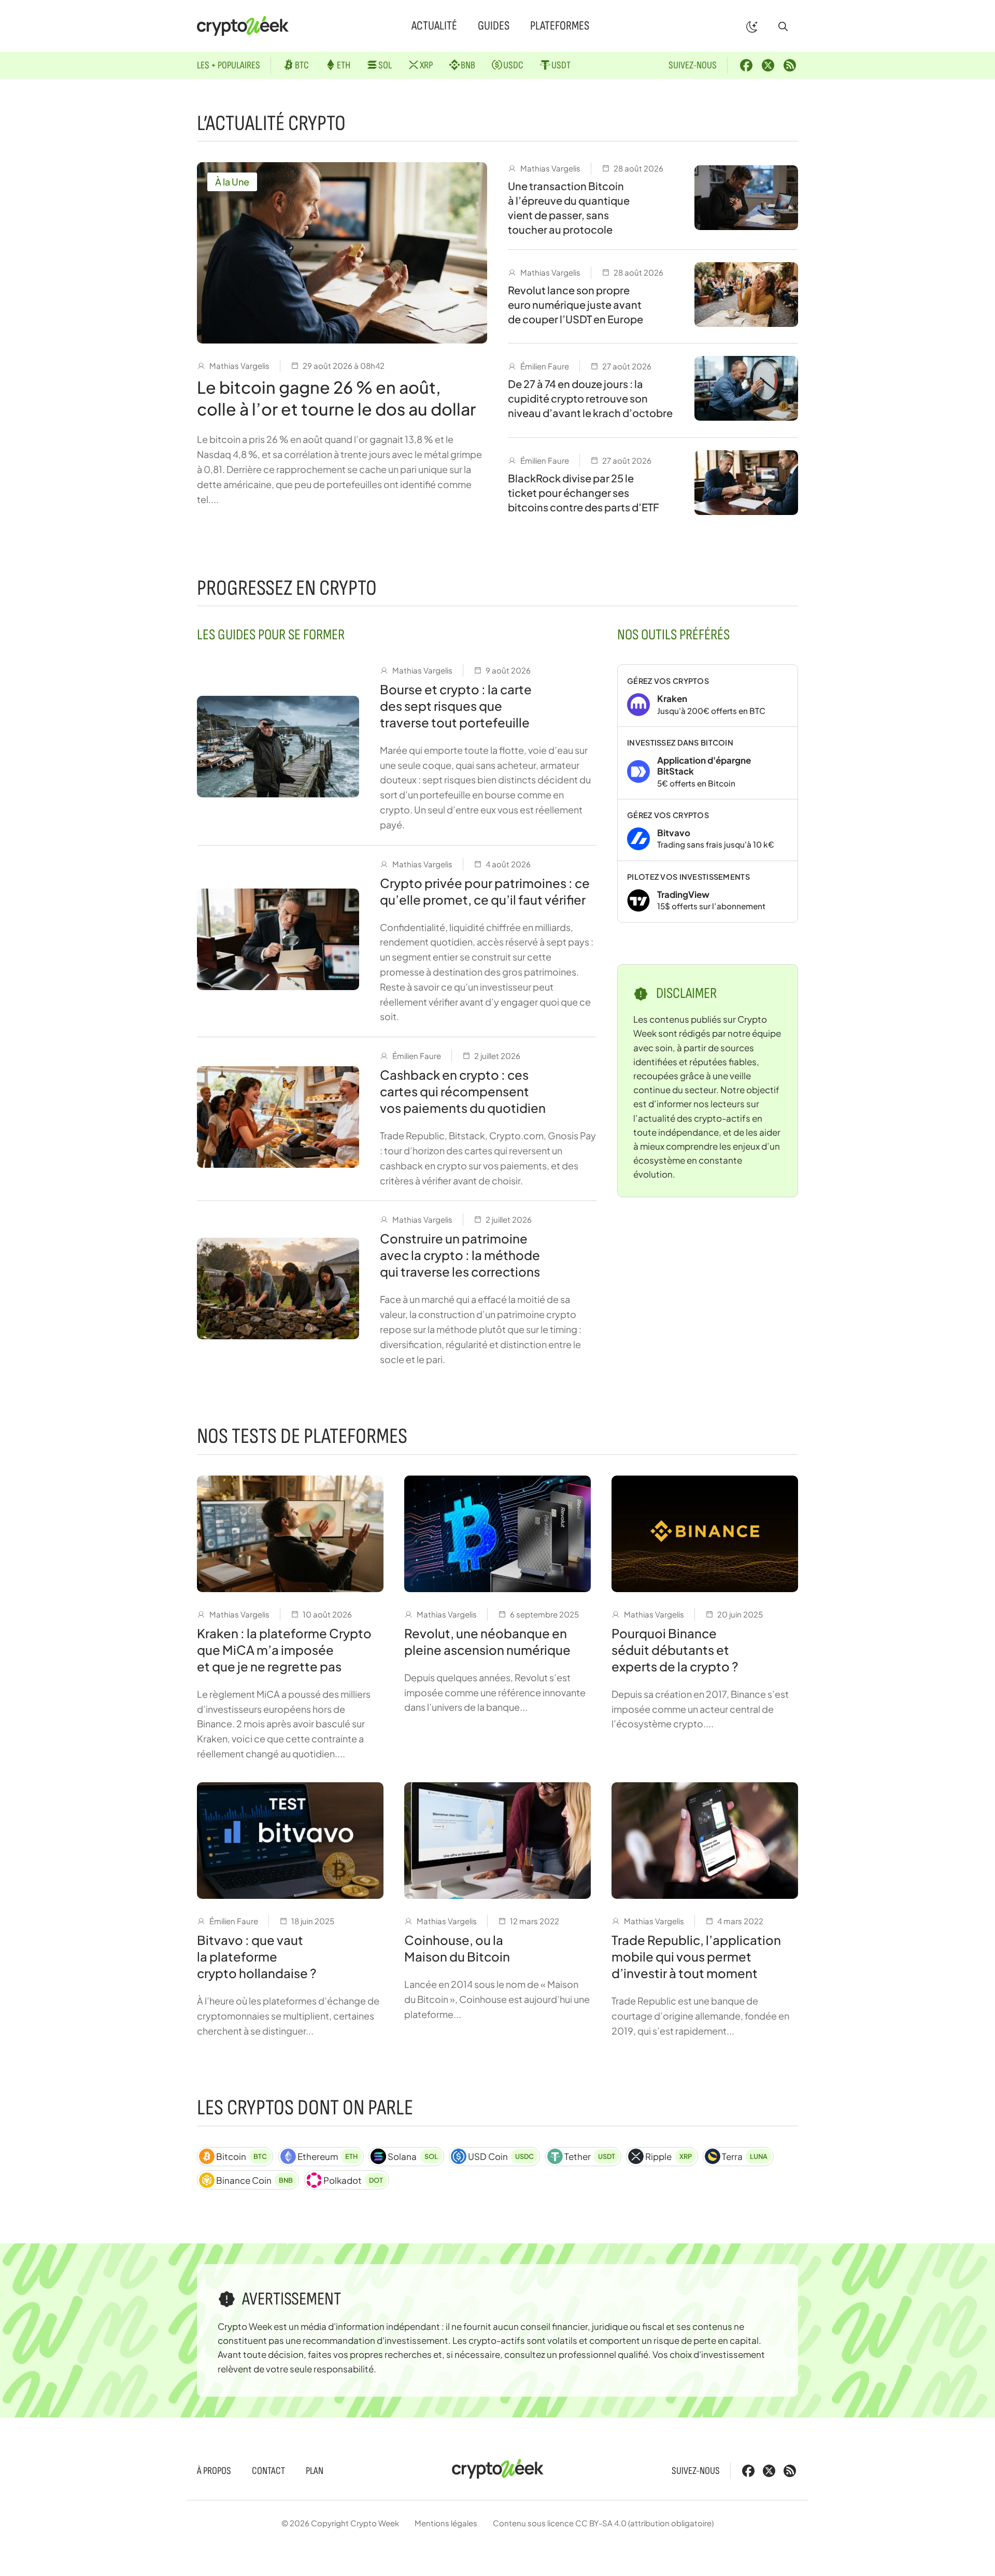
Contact (268, 2471)
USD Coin (501, 2156)
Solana (413, 2156)
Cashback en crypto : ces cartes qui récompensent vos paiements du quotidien (463, 1091)
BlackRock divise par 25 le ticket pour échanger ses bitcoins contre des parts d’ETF (584, 492)
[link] (708, 696)
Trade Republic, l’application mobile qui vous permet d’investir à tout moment (696, 1956)
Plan (315, 2471)
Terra (745, 2156)
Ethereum (328, 2156)
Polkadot (353, 2180)
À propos (214, 2471)
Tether (590, 2156)
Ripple (668, 2156)
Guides (494, 26)
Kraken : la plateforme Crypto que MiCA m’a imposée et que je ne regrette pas (284, 1650)
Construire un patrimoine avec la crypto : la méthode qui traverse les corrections (460, 1255)
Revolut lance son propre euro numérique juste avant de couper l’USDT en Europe (575, 304)
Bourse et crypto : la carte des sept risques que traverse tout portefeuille (456, 706)
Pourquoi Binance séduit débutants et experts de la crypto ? (675, 1650)
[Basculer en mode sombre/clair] (752, 26)
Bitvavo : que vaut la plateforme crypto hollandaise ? (257, 1956)
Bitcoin (241, 2156)
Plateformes (560, 26)
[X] (768, 65)
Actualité (434, 26)
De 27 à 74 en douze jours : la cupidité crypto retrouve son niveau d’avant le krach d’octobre (590, 398)
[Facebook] (746, 65)
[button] (783, 26)
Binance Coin (254, 2180)
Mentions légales (446, 2523)
